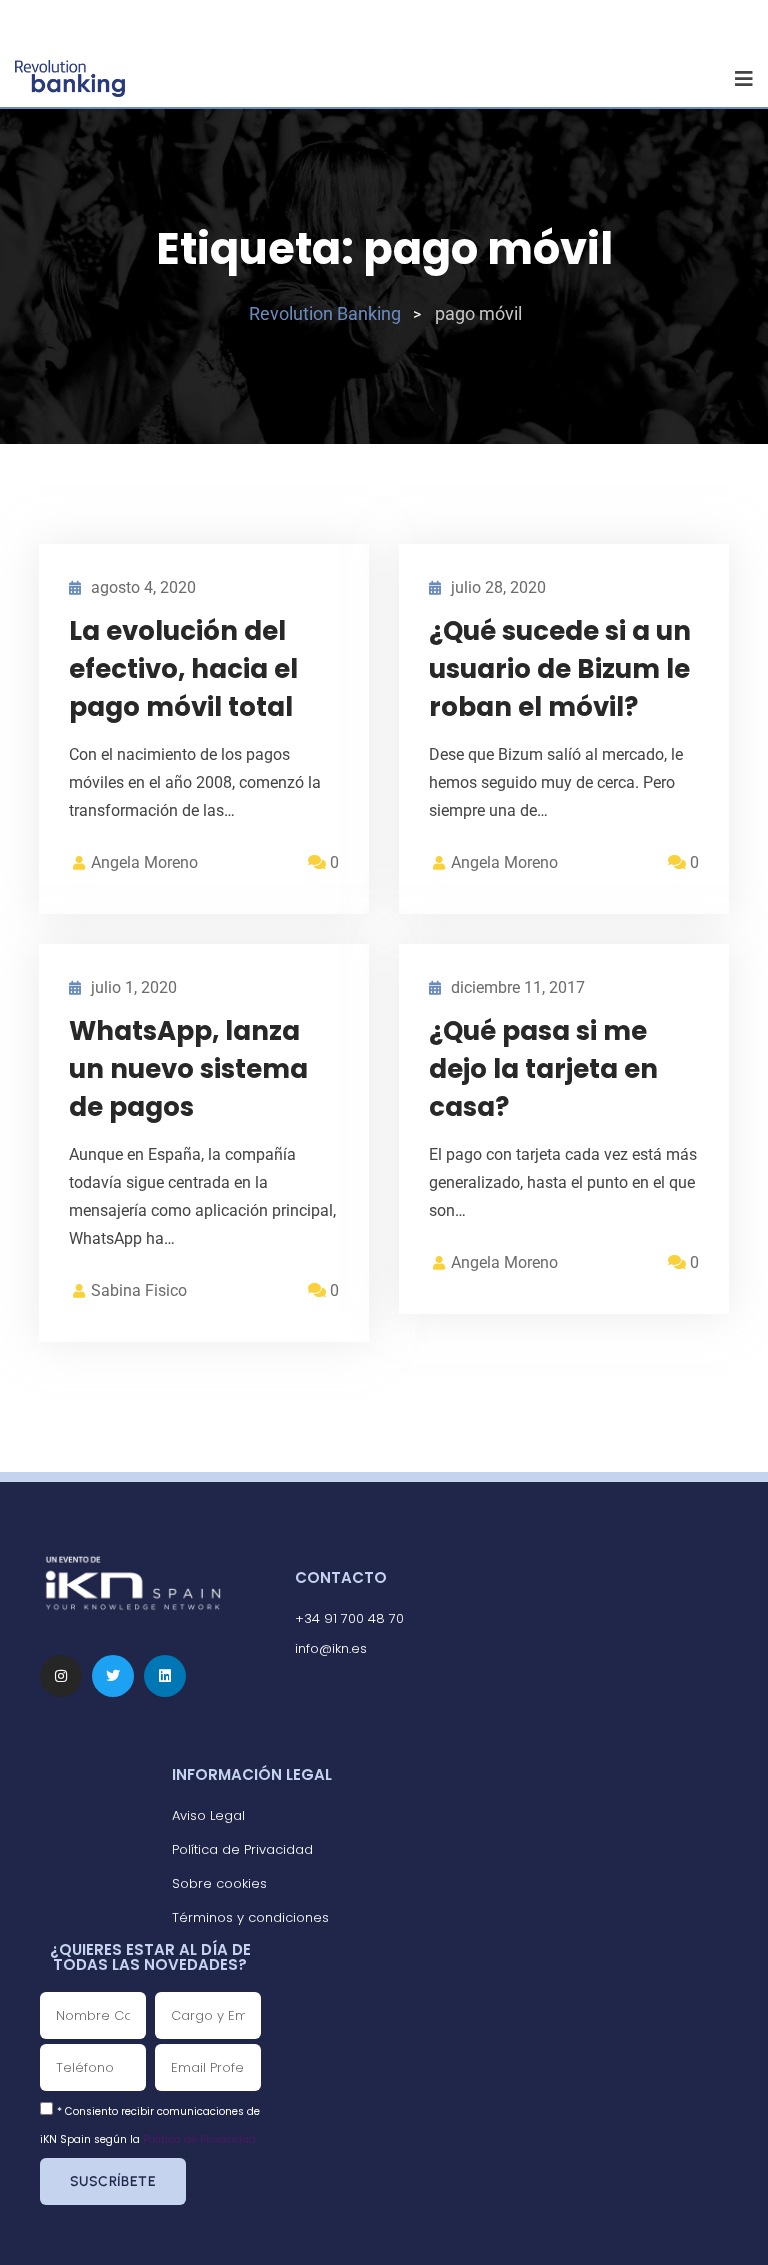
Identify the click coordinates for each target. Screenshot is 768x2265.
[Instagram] (61, 1676)
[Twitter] (113, 1676)
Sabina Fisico (139, 1290)
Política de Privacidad (199, 2139)
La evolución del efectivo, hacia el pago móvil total (183, 669)
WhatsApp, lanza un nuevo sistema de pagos (188, 1069)
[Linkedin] (165, 1676)
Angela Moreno (144, 862)
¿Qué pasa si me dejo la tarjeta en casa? (543, 1069)
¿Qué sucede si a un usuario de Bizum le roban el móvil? (560, 669)
